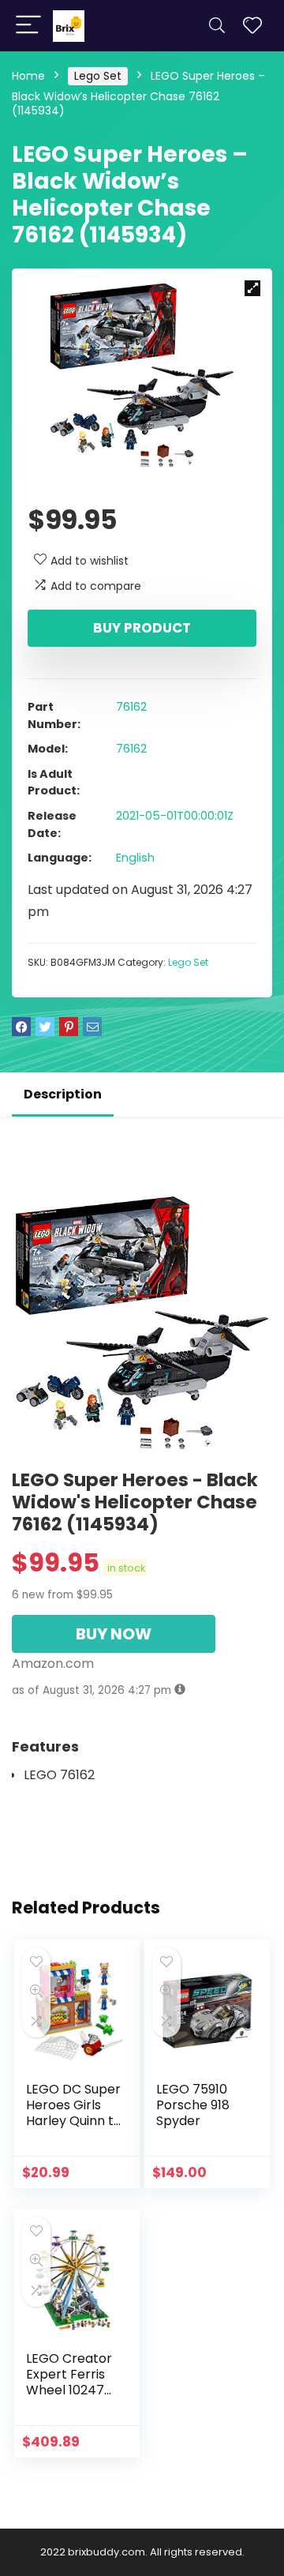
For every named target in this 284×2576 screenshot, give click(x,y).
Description (63, 1094)
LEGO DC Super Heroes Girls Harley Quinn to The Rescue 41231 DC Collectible (74, 2129)
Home (28, 76)
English (135, 858)
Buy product (142, 628)
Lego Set (98, 76)
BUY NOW (114, 1634)
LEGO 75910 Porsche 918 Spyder (193, 2105)
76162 (131, 707)
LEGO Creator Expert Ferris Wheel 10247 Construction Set (69, 2390)
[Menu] (28, 26)
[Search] (217, 26)
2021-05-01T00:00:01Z (175, 816)
